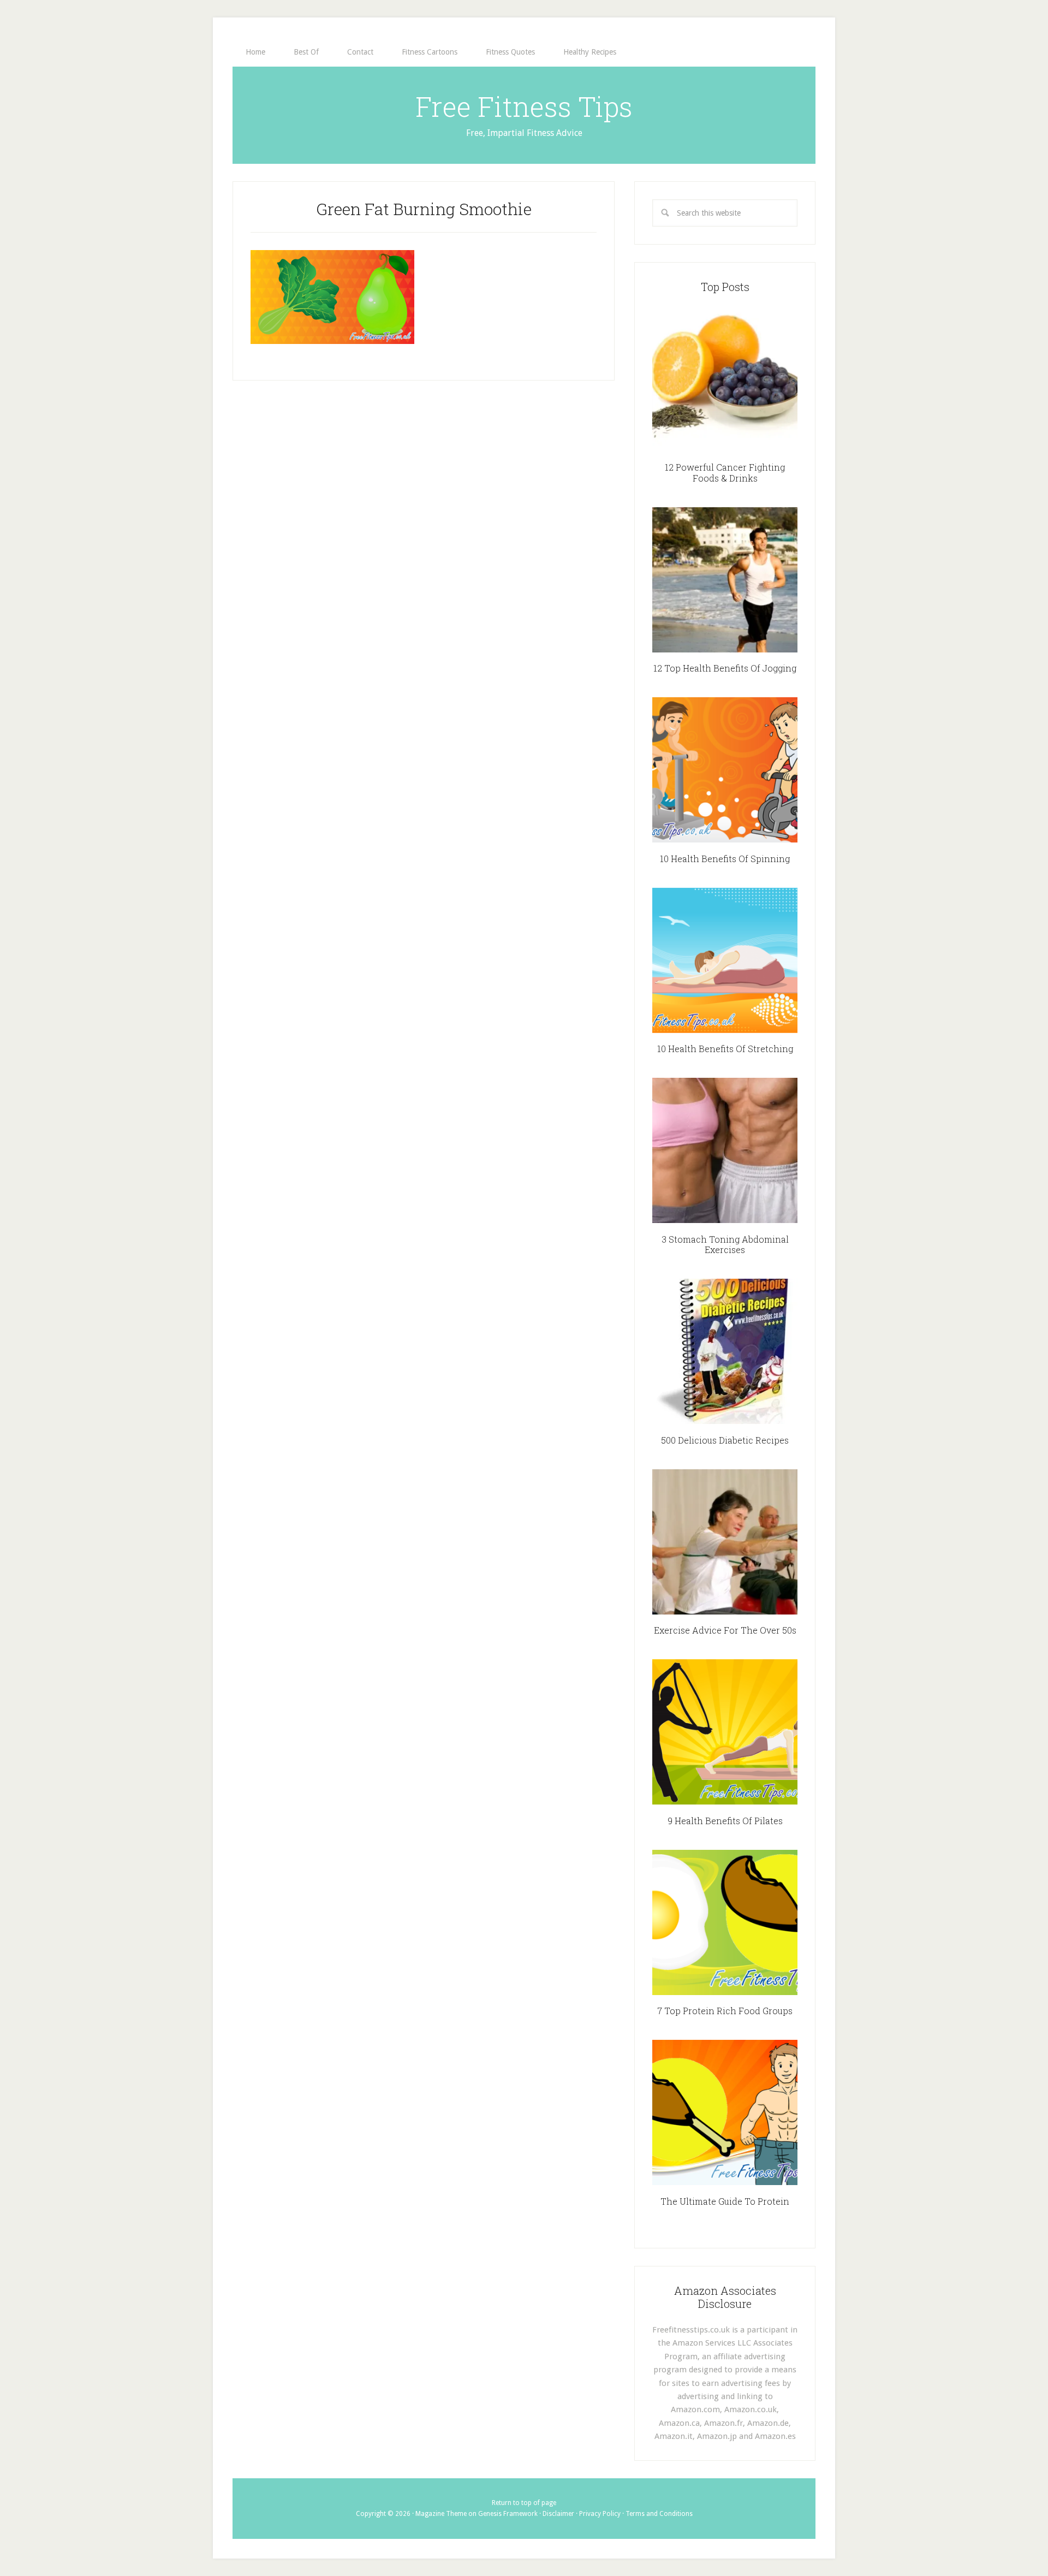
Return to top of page (524, 2503)
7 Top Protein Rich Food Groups (725, 2011)
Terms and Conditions (659, 2514)
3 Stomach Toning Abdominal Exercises (725, 1244)
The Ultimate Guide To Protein (725, 2201)
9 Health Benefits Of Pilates (725, 1821)
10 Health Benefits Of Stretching (725, 1049)
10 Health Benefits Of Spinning (725, 859)
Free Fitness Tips (524, 106)
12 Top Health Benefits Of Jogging (725, 668)
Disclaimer (558, 2514)
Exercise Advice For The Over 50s (725, 1630)
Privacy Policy (600, 2514)
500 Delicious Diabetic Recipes (725, 1440)
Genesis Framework (508, 2514)
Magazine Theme (441, 2514)
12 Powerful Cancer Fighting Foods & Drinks (725, 472)
